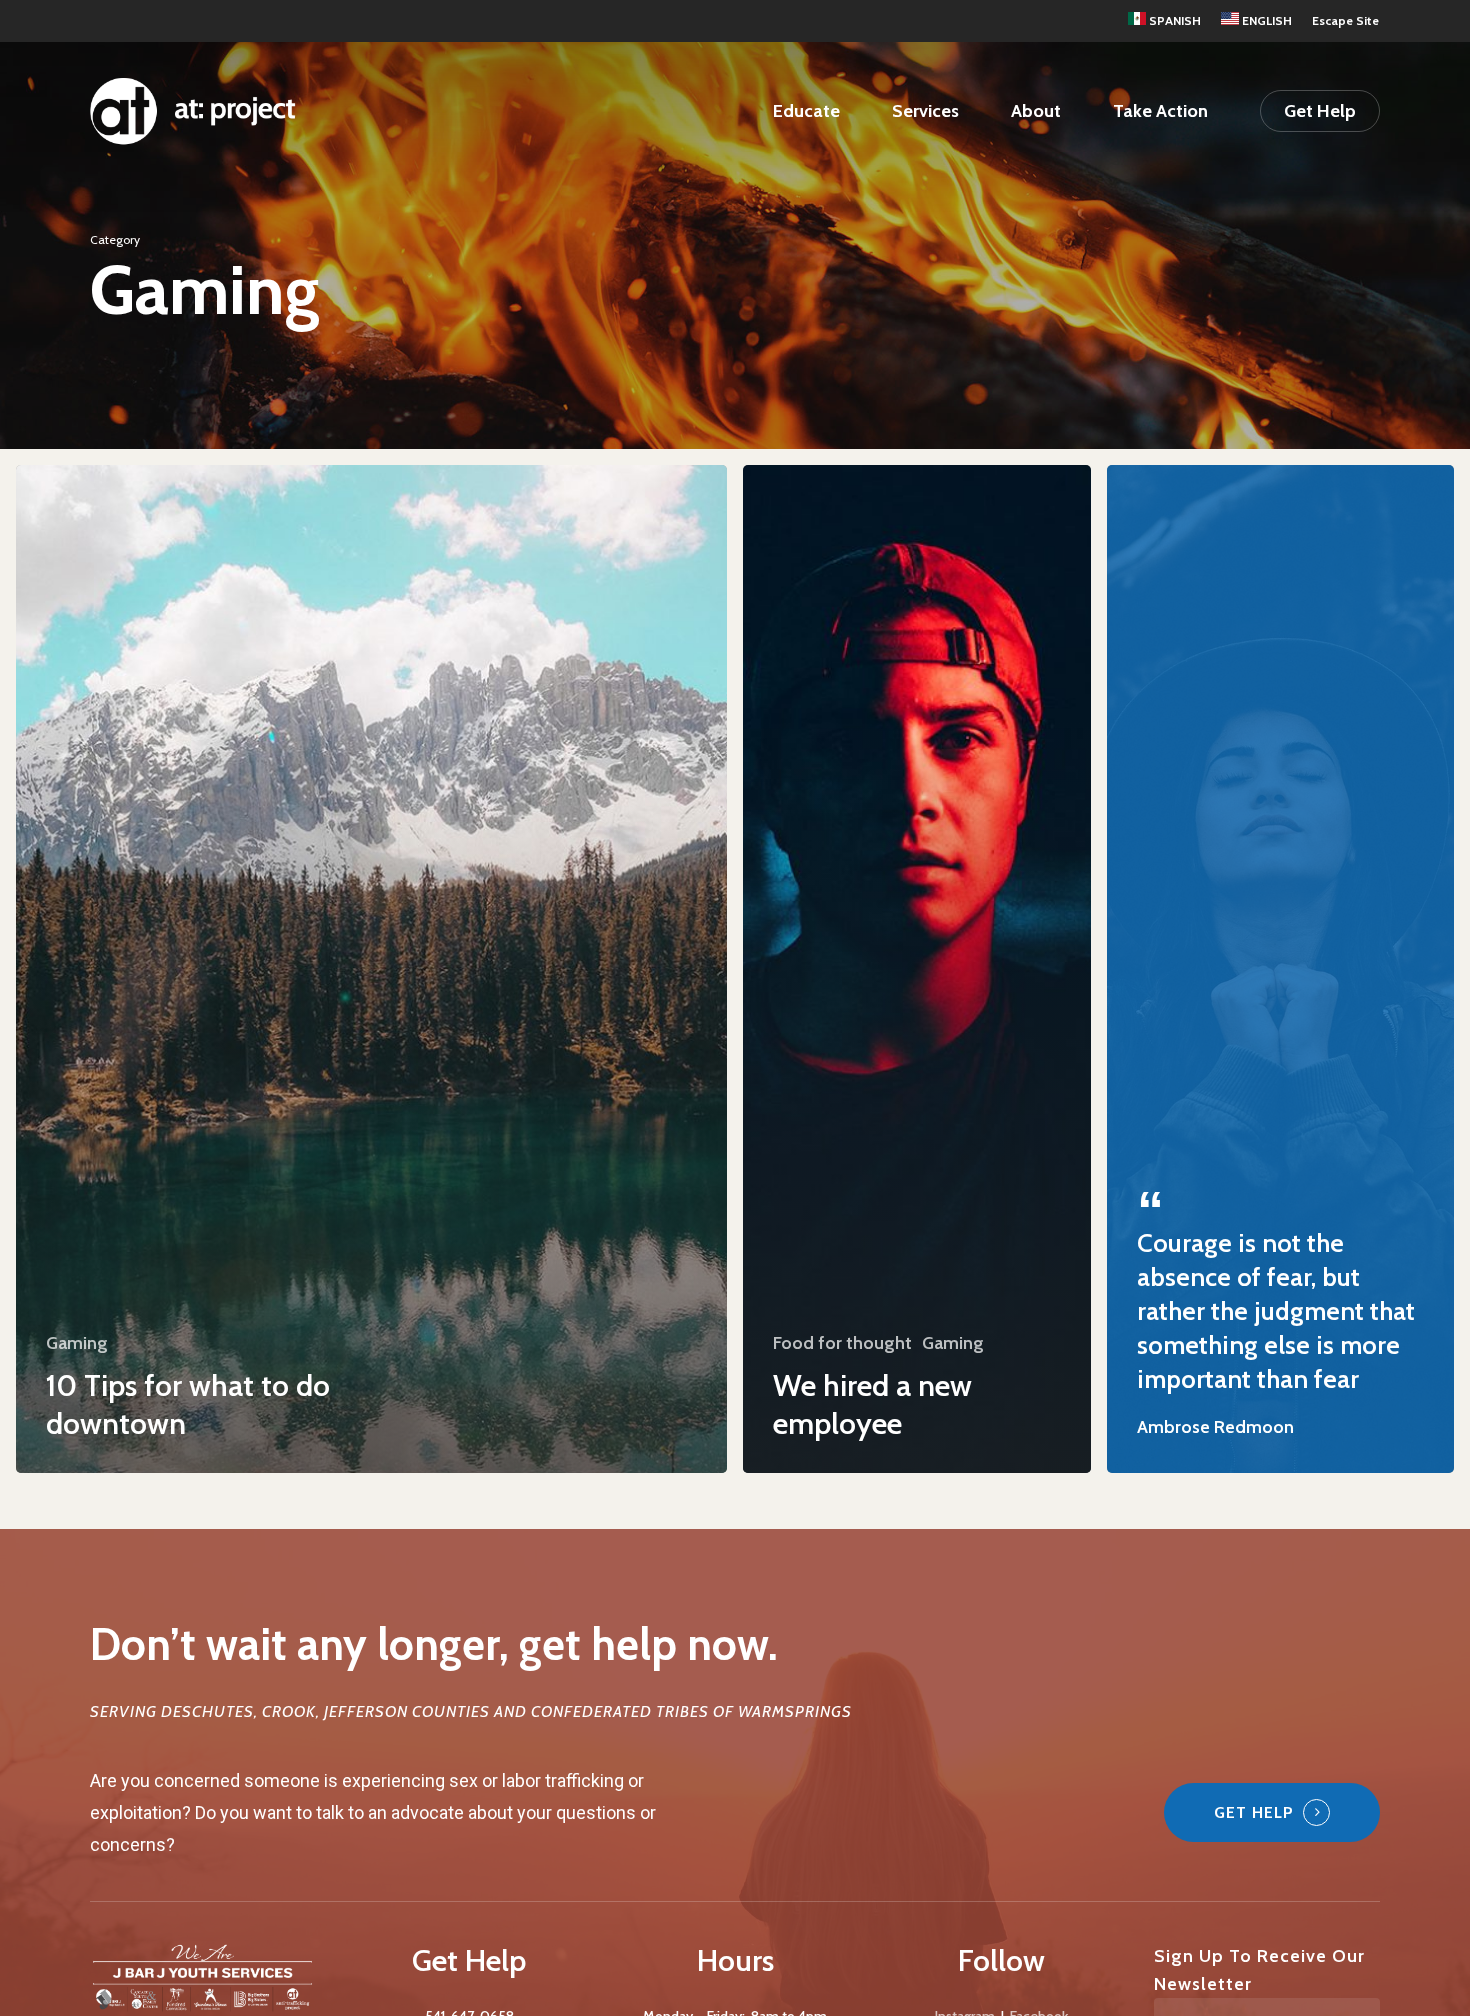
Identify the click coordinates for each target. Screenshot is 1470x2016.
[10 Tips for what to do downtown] (371, 969)
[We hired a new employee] (917, 969)
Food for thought (842, 1343)
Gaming (77, 1343)
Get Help (1254, 1812)
